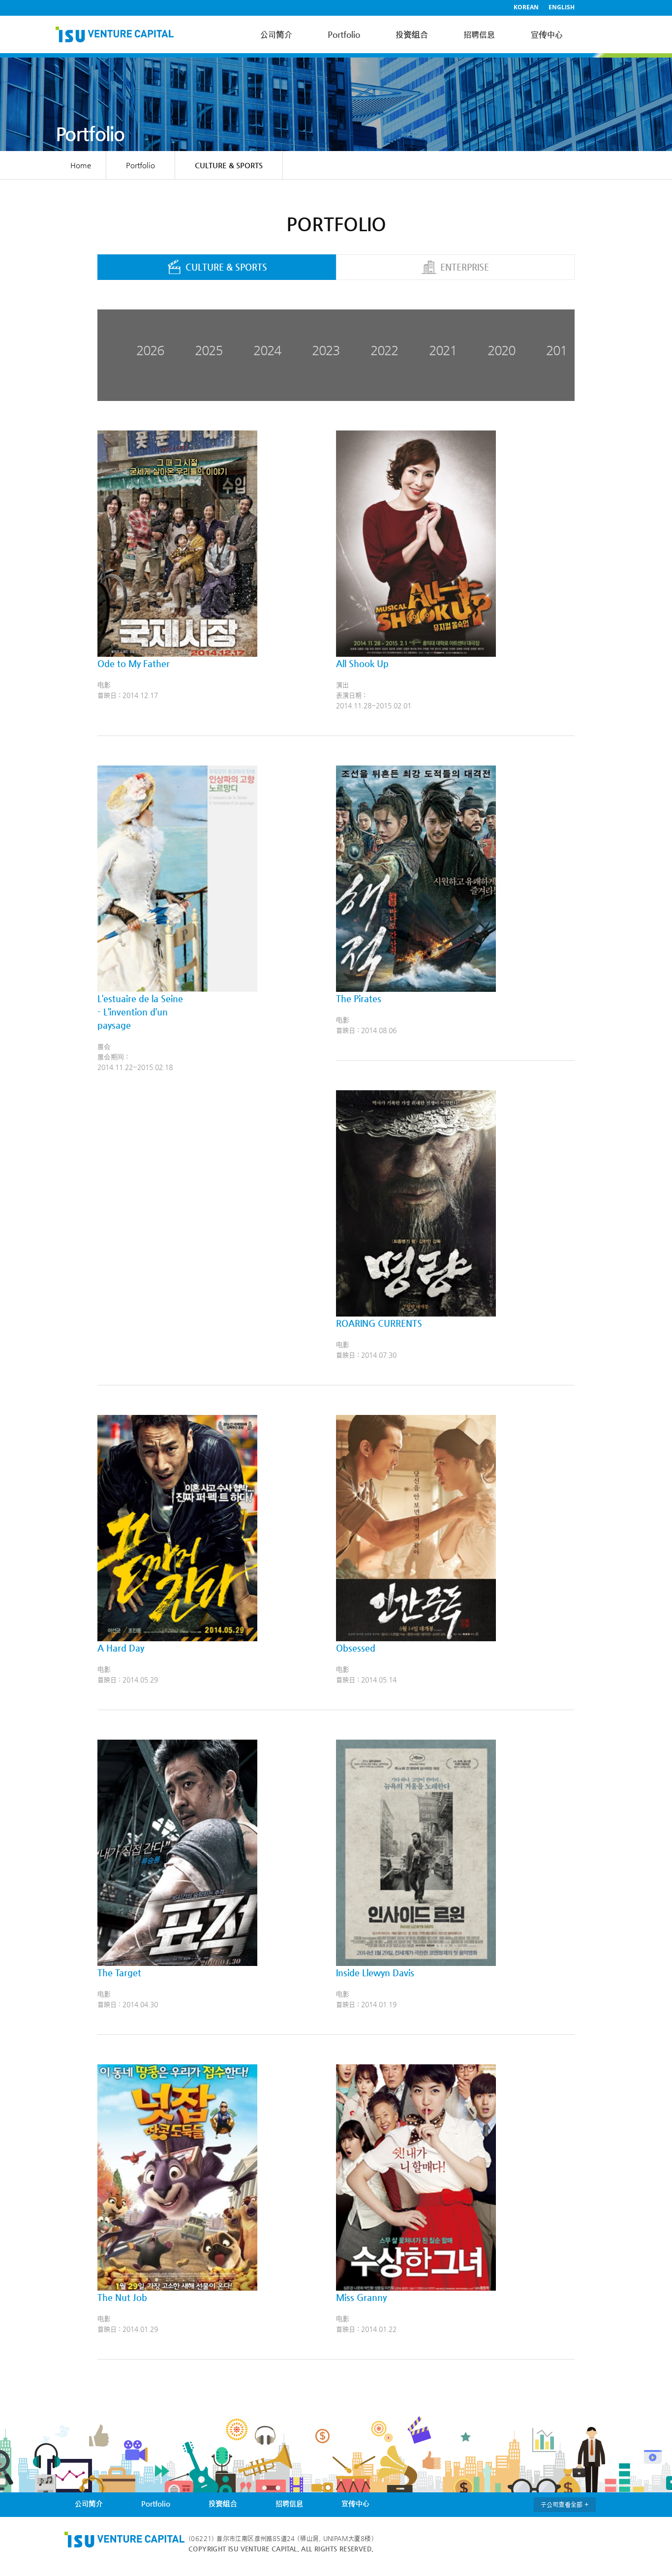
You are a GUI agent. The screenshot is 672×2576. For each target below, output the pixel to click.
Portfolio (344, 34)
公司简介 (276, 34)
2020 (501, 350)
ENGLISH (562, 7)
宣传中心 (547, 34)
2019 (560, 350)
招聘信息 (479, 34)
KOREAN (526, 7)
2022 (384, 350)
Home (81, 165)
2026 (150, 350)
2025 (209, 350)
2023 (326, 350)
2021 (443, 350)
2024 (267, 350)
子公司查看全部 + (565, 2504)
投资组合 (412, 34)
